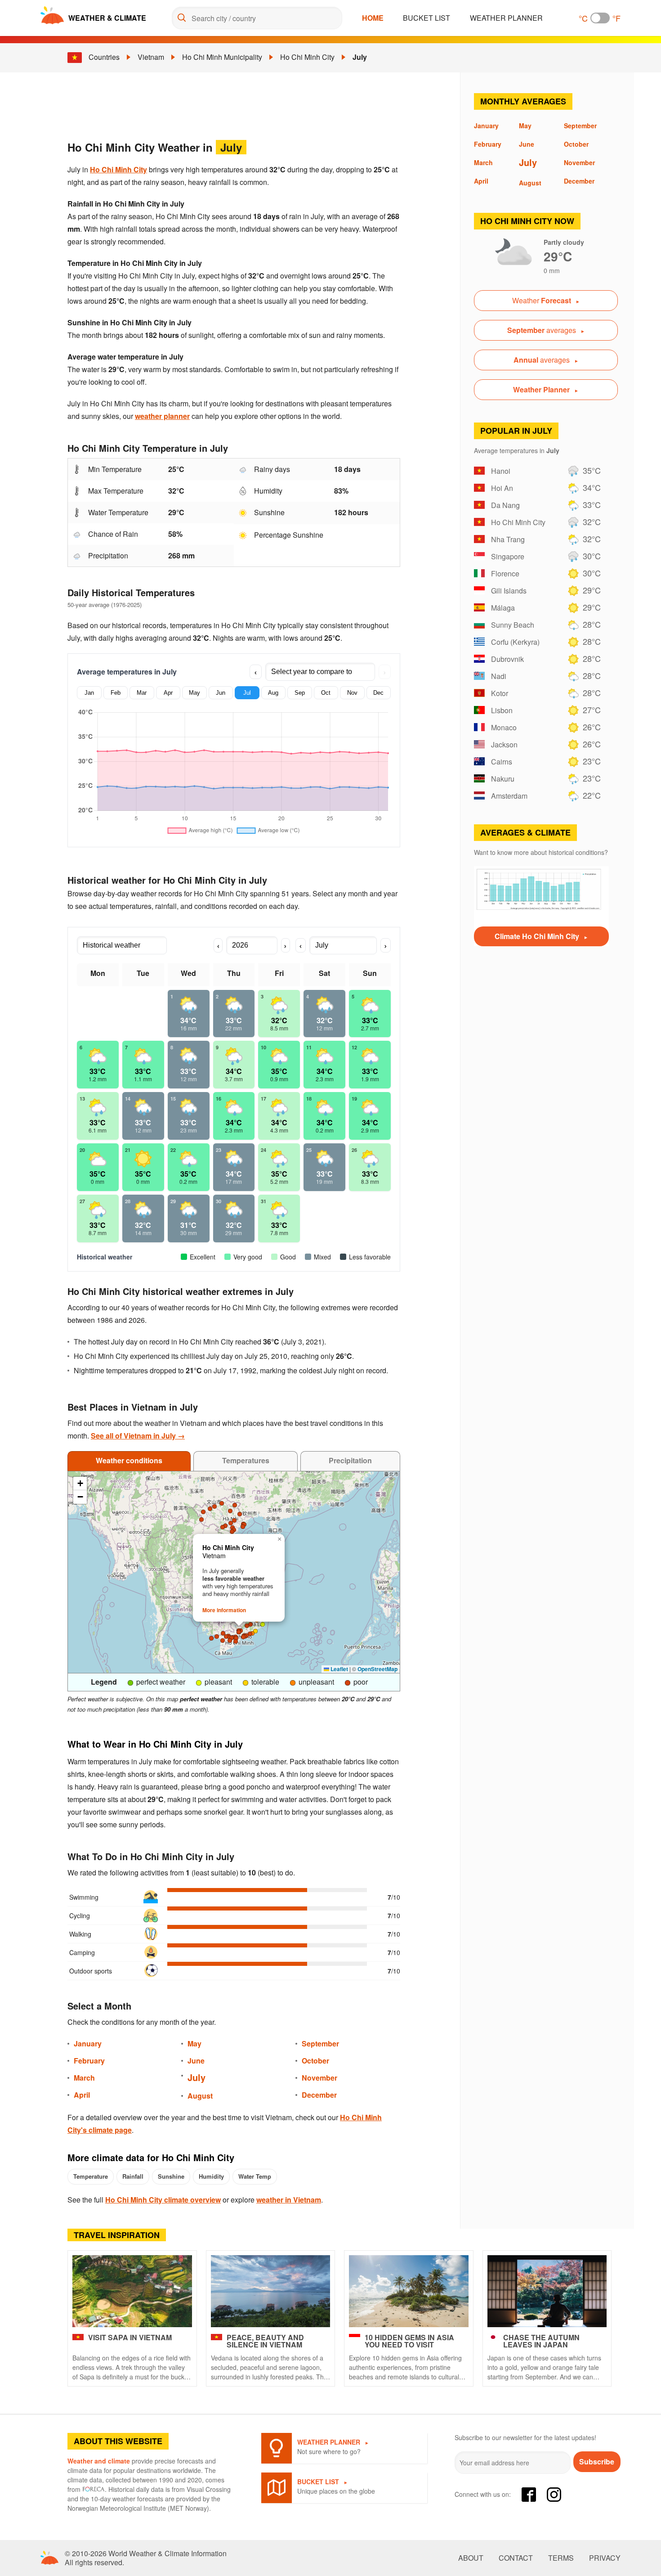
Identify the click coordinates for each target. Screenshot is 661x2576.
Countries (104, 57)
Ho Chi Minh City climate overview (163, 2200)
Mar (142, 693)
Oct (326, 693)
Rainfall (133, 2176)
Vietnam (151, 57)
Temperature (91, 2176)
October (315, 2061)
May (194, 693)
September (320, 2043)
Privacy (605, 2558)
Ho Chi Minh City (307, 57)
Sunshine (171, 2176)
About (471, 2558)
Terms (561, 2558)
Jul (247, 693)
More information (224, 1610)
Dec (378, 693)
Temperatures (246, 1460)
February (89, 2061)
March (84, 2078)
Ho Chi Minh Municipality (222, 57)
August (200, 2096)
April (82, 2095)
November (319, 2078)
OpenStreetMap (377, 1669)
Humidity (211, 2176)
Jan (89, 693)
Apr (168, 693)
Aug (273, 693)
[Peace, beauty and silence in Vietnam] (271, 2291)
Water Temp (255, 2176)
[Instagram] (554, 2495)
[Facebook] (529, 2495)
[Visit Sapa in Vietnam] (132, 2291)
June (196, 2061)
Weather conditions (129, 1460)
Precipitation (350, 1460)
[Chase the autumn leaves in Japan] (547, 2291)
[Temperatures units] (600, 18)
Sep (300, 693)
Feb (116, 693)
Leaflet (339, 1669)
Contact (516, 2558)
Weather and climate (99, 2461)
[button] (234, 1520)
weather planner (162, 416)
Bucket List (427, 18)
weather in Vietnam (289, 2200)
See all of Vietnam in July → (138, 1436)
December (319, 2095)
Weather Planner (506, 18)
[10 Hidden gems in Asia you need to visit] (409, 2291)
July (360, 57)
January (88, 2043)
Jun (221, 693)
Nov (352, 693)
